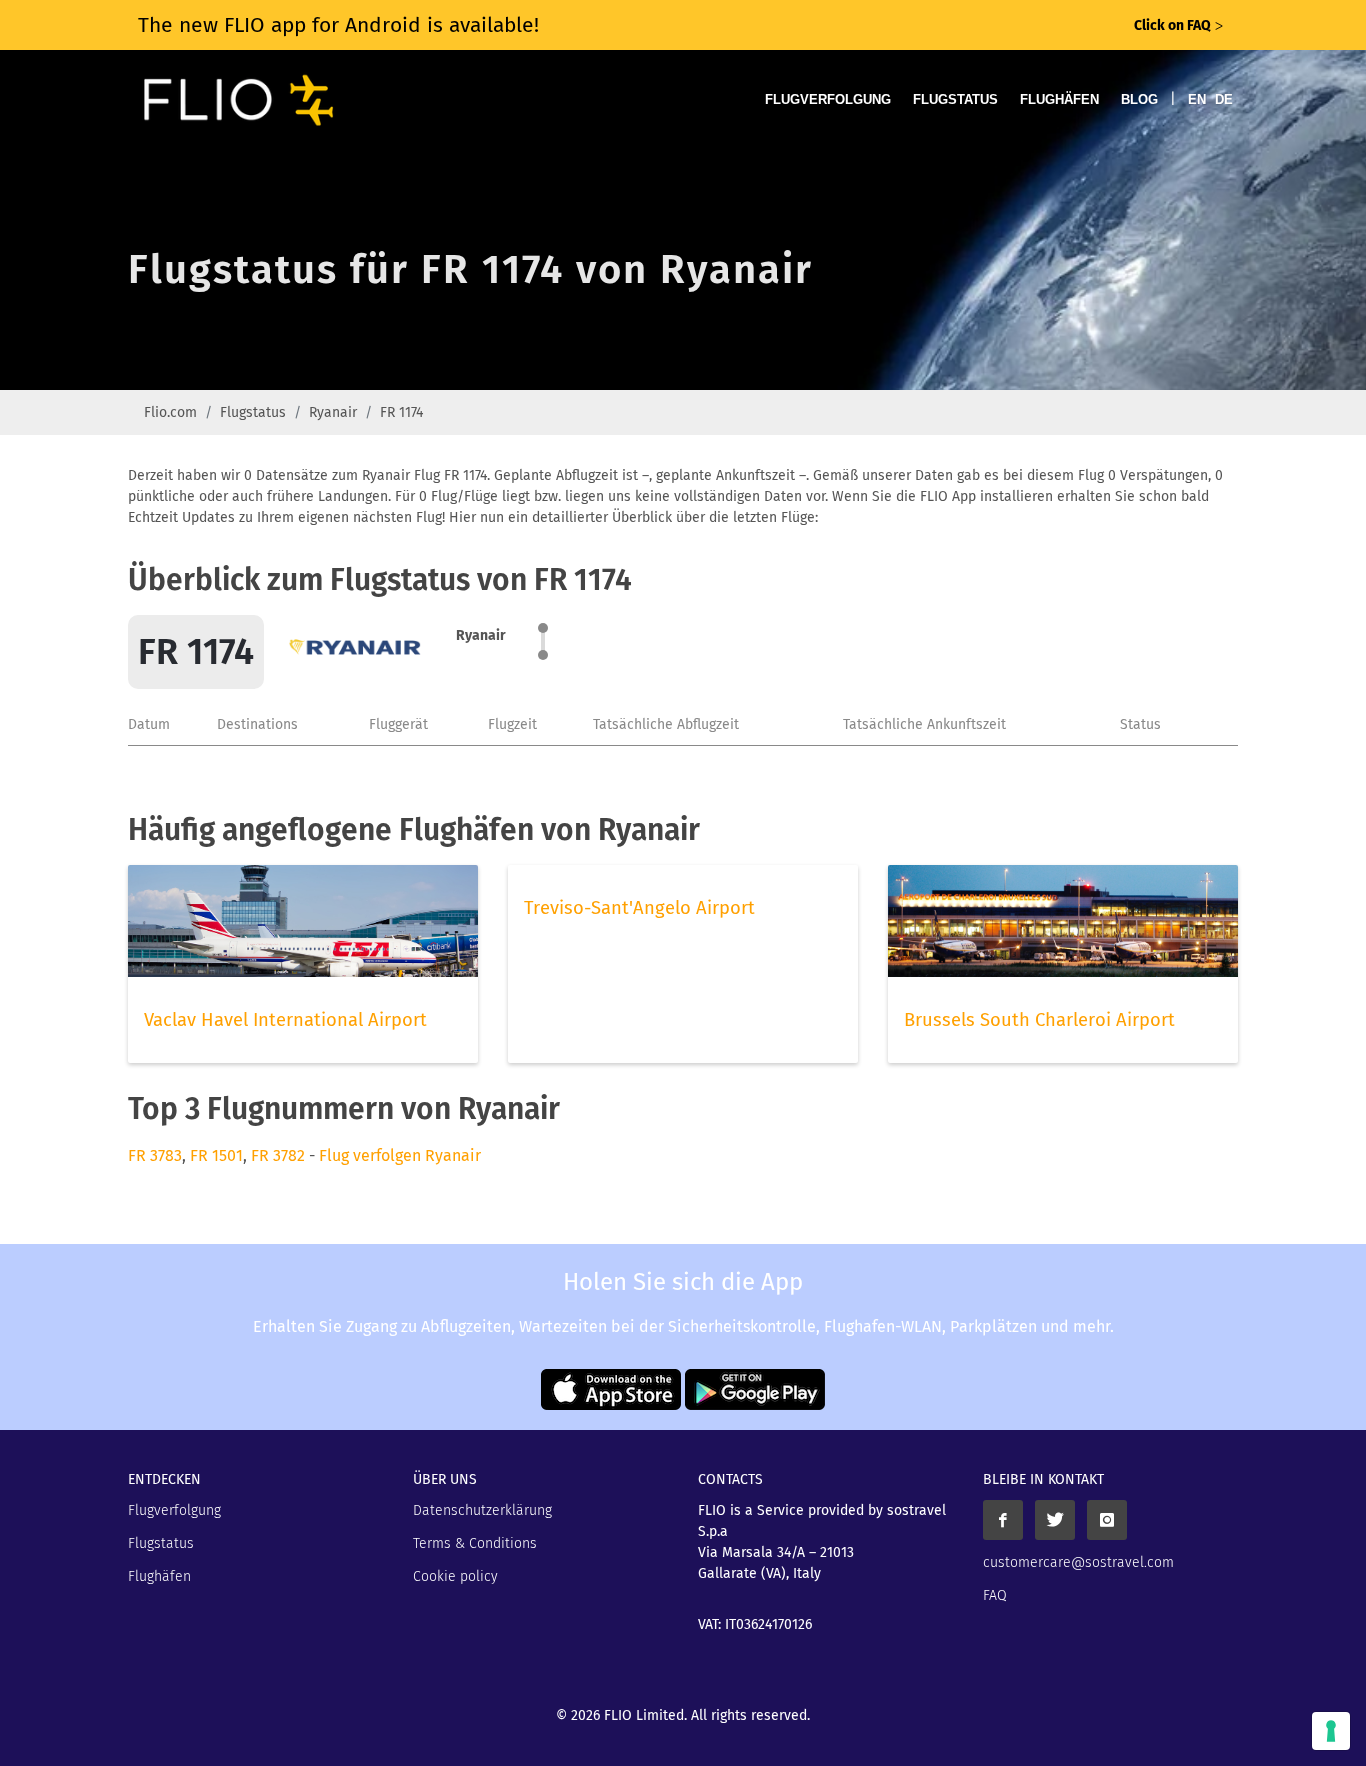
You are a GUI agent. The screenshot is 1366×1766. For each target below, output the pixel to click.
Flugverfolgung (828, 99)
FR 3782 (278, 1155)
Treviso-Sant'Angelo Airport (639, 908)
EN (1197, 99)
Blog (1139, 99)
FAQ (995, 1595)
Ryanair (333, 412)
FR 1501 (216, 1155)
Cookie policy (455, 1576)
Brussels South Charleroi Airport (1039, 1020)
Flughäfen (1059, 99)
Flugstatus (955, 99)
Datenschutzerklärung (482, 1510)
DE (1224, 99)
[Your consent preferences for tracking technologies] (1331, 1731)
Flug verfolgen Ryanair (400, 1155)
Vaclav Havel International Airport (285, 1020)
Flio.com (170, 412)
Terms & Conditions (475, 1543)
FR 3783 (155, 1155)
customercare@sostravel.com (1078, 1562)
